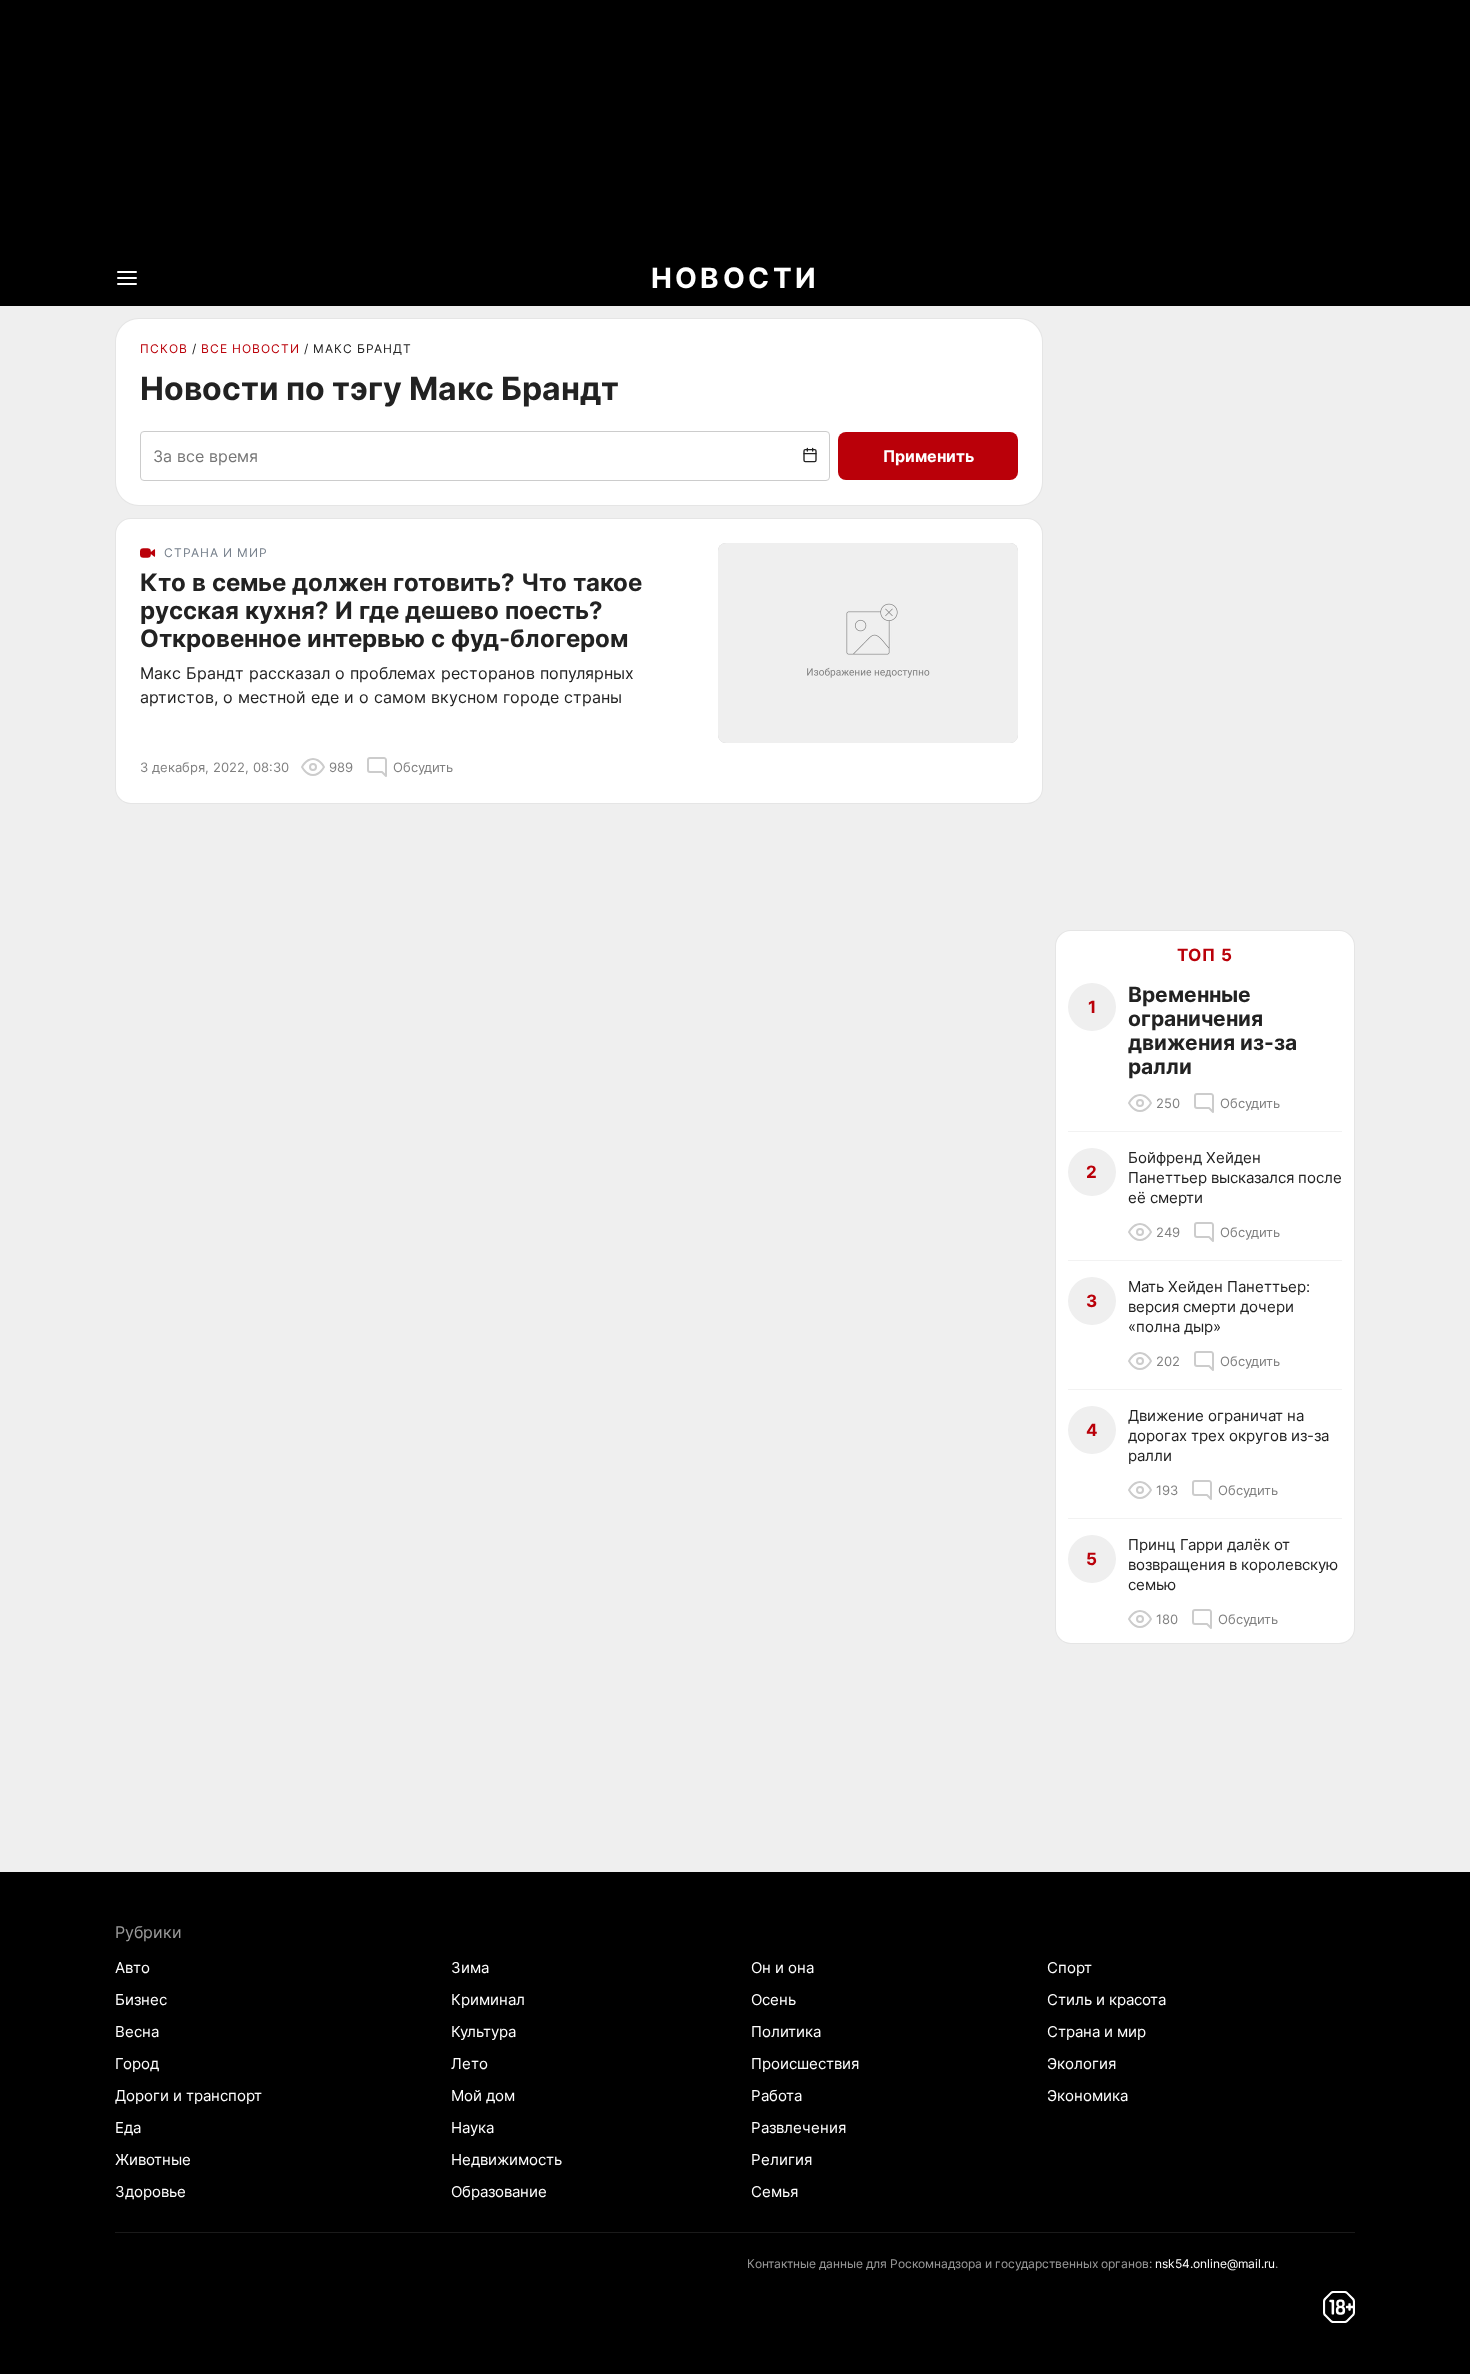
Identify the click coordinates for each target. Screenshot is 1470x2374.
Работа (776, 2095)
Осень (773, 1999)
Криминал (488, 1999)
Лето (469, 2063)
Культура (483, 2031)
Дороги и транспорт (188, 2095)
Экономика (1087, 2095)
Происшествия (805, 2063)
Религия (781, 2159)
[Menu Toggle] (127, 278)
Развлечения (798, 2127)
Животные (153, 2159)
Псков (164, 348)
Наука (472, 2127)
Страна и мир (1096, 2031)
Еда (128, 2127)
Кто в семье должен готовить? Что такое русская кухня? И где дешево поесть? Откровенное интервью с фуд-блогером (391, 611)
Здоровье (150, 2191)
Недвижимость (506, 2159)
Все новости (250, 348)
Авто (132, 1967)
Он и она (782, 1967)
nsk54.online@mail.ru (1215, 2263)
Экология (1081, 2063)
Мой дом (483, 2095)
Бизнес (141, 1999)
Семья (774, 2191)
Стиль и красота (1106, 1999)
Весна (137, 2031)
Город (137, 2063)
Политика (786, 2031)
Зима (470, 1967)
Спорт (1069, 1967)
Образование (499, 2191)
